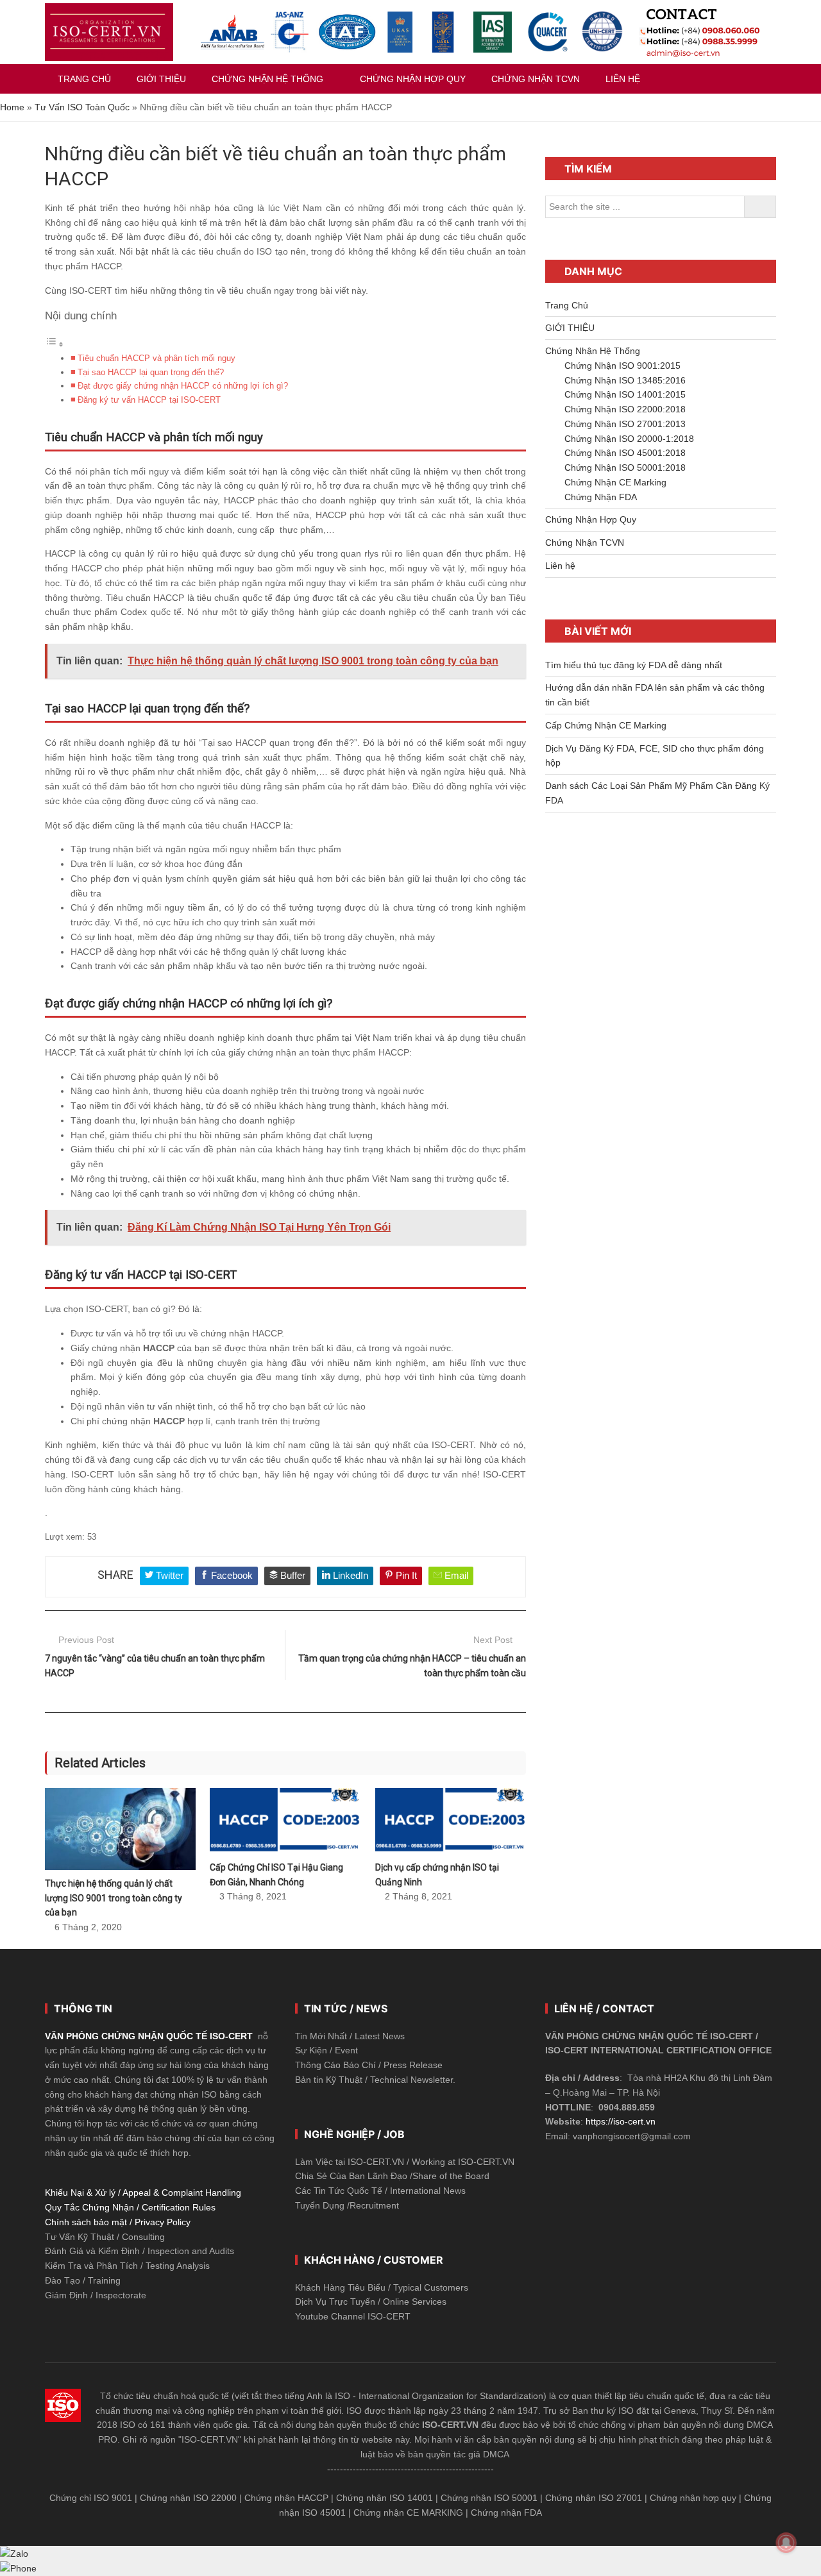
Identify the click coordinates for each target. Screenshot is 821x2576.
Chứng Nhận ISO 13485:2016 (625, 380)
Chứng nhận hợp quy (693, 2498)
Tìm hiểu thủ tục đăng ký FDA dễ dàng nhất (634, 665)
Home (12, 107)
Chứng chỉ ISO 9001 (91, 2498)
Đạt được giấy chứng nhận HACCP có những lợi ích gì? (183, 386)
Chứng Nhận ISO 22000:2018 (625, 409)
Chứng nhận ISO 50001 (489, 2498)
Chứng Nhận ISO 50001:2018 (625, 467)
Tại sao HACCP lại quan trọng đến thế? (151, 373)
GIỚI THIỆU (570, 328)
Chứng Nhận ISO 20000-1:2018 (629, 439)
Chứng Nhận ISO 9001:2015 (622, 366)
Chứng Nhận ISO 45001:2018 (625, 453)
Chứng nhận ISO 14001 (385, 2498)
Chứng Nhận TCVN (585, 543)
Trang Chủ (567, 305)
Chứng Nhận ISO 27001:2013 (625, 424)
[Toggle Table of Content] (55, 344)
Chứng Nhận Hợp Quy (591, 519)
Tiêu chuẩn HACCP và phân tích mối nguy (157, 358)
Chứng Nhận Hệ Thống (593, 351)
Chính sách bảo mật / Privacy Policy (118, 2222)
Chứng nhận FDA (506, 2513)
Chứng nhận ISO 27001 (594, 2498)
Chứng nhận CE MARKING (408, 2513)
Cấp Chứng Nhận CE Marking (606, 725)
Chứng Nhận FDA (601, 497)
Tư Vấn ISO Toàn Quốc (82, 107)
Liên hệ (560, 566)
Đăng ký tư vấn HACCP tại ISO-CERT (149, 400)
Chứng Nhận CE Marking (615, 482)
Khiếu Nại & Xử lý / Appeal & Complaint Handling (143, 2193)
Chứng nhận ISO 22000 (188, 2498)
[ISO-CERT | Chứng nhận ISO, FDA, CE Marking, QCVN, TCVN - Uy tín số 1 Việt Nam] (109, 32)
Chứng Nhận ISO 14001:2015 (625, 394)
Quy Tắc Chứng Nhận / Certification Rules (130, 2207)
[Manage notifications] (786, 2543)
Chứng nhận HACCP (286, 2498)
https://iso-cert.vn (621, 2121)
